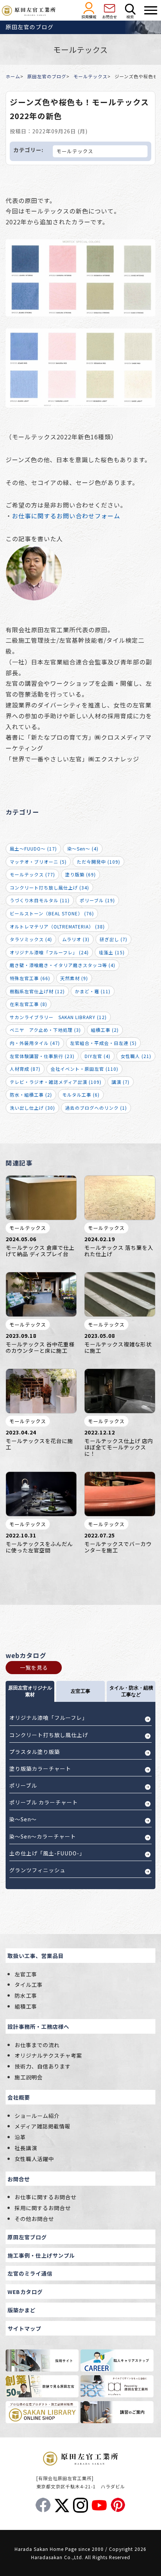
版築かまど (22, 2310)
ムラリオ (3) (76, 939)
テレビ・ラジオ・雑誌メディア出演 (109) (56, 1082)
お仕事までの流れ (37, 2045)
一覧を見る (34, 1667)
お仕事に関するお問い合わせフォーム (66, 516)
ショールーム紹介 (37, 2116)
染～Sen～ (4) (83, 848)
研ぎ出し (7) (113, 939)
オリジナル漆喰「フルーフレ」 (48, 1718)
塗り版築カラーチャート (40, 1769)
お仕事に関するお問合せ (45, 2197)
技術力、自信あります (43, 2066)
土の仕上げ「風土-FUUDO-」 (47, 1853)
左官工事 (26, 1974)
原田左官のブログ (47, 76)
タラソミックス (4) (31, 939)
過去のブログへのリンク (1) (96, 1108)
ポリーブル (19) (97, 900)
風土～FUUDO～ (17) (33, 848)
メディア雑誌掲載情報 (42, 2126)
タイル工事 (29, 1984)
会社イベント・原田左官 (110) (84, 1069)
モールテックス (90, 76)
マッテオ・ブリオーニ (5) (38, 862)
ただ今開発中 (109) (98, 862)
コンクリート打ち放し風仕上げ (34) (49, 887)
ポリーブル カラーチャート (44, 1802)
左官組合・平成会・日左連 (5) (103, 1043)
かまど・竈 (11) (93, 991)
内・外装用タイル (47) (35, 1043)
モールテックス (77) (32, 874)
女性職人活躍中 (34, 2159)
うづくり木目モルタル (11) (40, 900)
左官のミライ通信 (30, 2273)
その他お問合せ (34, 2219)
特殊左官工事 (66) (30, 978)
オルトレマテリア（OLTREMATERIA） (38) (57, 926)
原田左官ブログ (27, 2237)
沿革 (20, 2137)
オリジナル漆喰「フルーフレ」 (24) (49, 952)
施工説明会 (29, 2077)
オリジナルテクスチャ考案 (48, 2055)
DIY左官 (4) (98, 1056)
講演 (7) (121, 1082)
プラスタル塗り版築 (35, 1752)
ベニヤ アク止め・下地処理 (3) (45, 1030)
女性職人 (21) (136, 1056)
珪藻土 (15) (112, 952)
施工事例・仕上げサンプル (41, 2255)
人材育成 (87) (25, 1069)
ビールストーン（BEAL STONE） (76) (52, 913)
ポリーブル (23, 1785)
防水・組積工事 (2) (31, 1095)
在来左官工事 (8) (28, 1004)
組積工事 (26, 2006)
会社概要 (19, 2097)
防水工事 (26, 1995)
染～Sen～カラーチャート (43, 1836)
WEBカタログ (25, 2292)
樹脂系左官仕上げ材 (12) (37, 991)
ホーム (13, 76)
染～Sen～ (23, 1819)
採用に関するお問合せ (43, 2208)
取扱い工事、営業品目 (36, 1956)
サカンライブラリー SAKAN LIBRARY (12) (58, 1017)
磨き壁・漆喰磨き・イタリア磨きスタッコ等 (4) (63, 965)
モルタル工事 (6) (81, 1095)
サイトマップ (24, 2328)
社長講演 (26, 2148)
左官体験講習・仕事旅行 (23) (42, 1056)
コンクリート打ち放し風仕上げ (49, 1735)
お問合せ (19, 2179)
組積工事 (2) (105, 1030)
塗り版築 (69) (80, 874)
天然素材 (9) (74, 978)
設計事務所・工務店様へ (38, 2026)
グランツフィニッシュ (37, 1870)
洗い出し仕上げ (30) (32, 1108)
